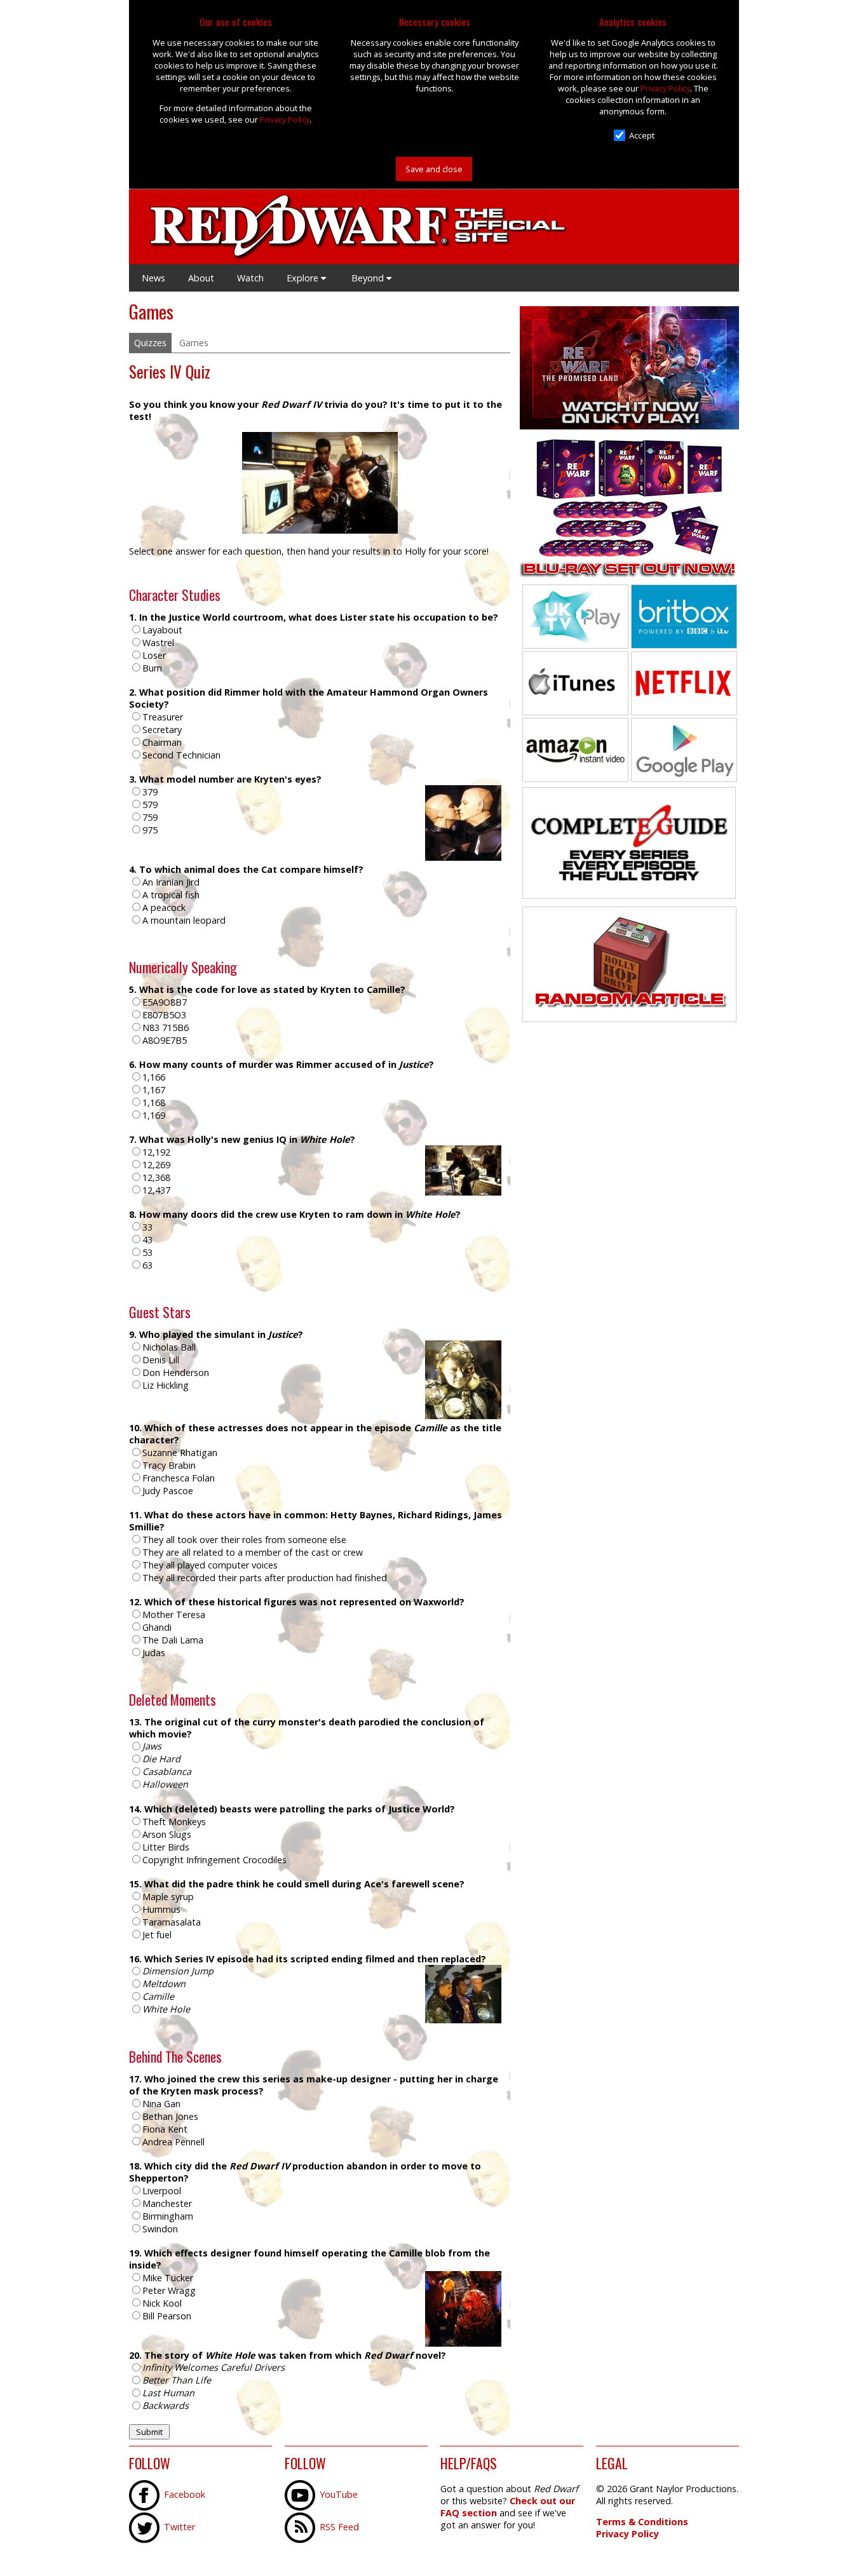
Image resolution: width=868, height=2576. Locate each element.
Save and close (434, 169)
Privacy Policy (285, 119)
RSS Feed (339, 2527)
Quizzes (150, 343)
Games (194, 343)
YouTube (339, 2494)
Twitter (180, 2527)
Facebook (185, 2494)
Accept (642, 135)
